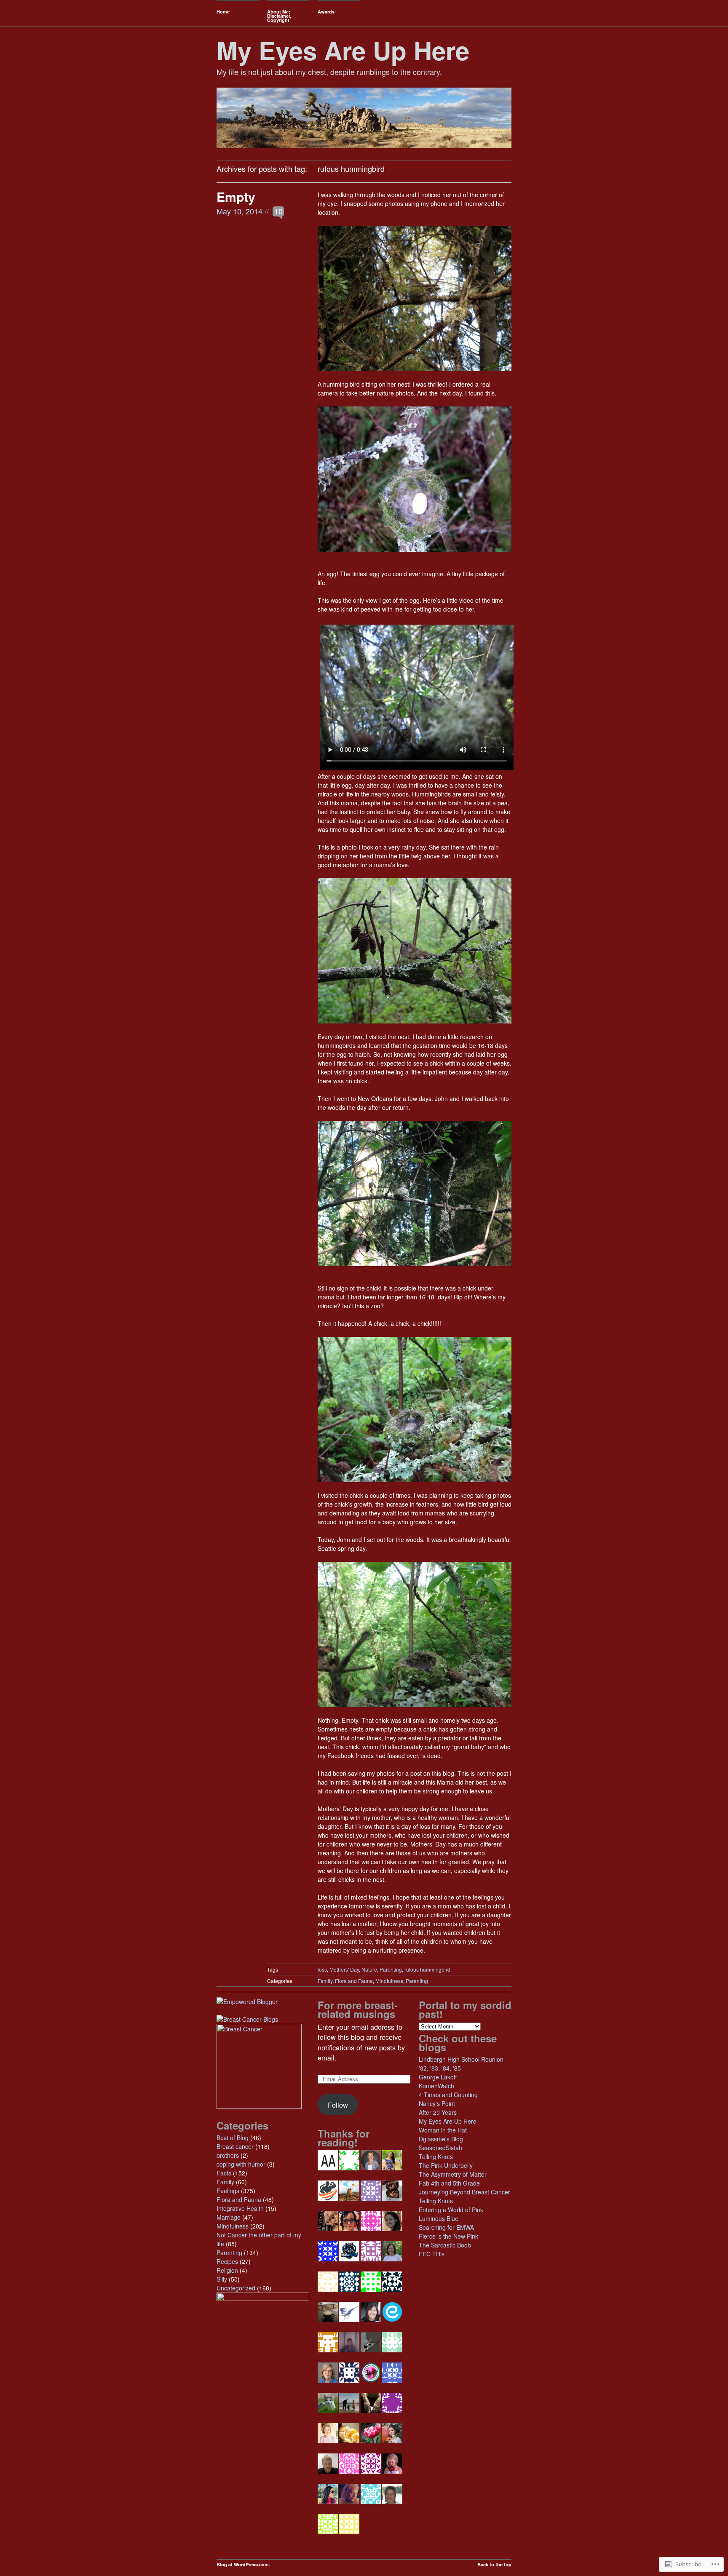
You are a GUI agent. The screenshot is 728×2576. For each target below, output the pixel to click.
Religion (227, 2270)
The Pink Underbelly (446, 2165)
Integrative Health (240, 2208)
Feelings (228, 2191)
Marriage (229, 2217)
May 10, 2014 (240, 211)
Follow (338, 2105)
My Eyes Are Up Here (343, 50)
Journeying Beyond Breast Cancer (464, 2192)
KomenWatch (436, 2086)
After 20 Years (438, 2112)
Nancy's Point (437, 2103)
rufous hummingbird (427, 1969)
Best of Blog (233, 2138)
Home (223, 12)
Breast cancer (235, 2146)
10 (278, 211)
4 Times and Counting (448, 2095)
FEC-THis (432, 2254)
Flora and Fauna (354, 1981)
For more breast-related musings (358, 2009)
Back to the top (494, 2564)
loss (322, 1969)
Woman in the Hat (443, 2130)
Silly (222, 2279)
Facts (224, 2173)
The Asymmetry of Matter (453, 2174)
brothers (228, 2155)
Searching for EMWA (446, 2227)
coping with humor (241, 2164)
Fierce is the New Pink (448, 2236)
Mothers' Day (344, 1969)
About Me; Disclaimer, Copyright (279, 16)
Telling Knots (436, 2156)
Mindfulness (389, 1981)
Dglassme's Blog (441, 2139)
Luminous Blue (439, 2218)
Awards (326, 12)
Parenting (391, 1969)
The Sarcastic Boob (445, 2245)
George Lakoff (438, 2077)
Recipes (227, 2261)
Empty (236, 196)
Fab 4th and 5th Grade (449, 2183)
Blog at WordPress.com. (243, 2564)
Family (325, 1981)
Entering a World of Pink (451, 2210)
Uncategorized (236, 2288)
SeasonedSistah (440, 2148)
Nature (369, 1969)
